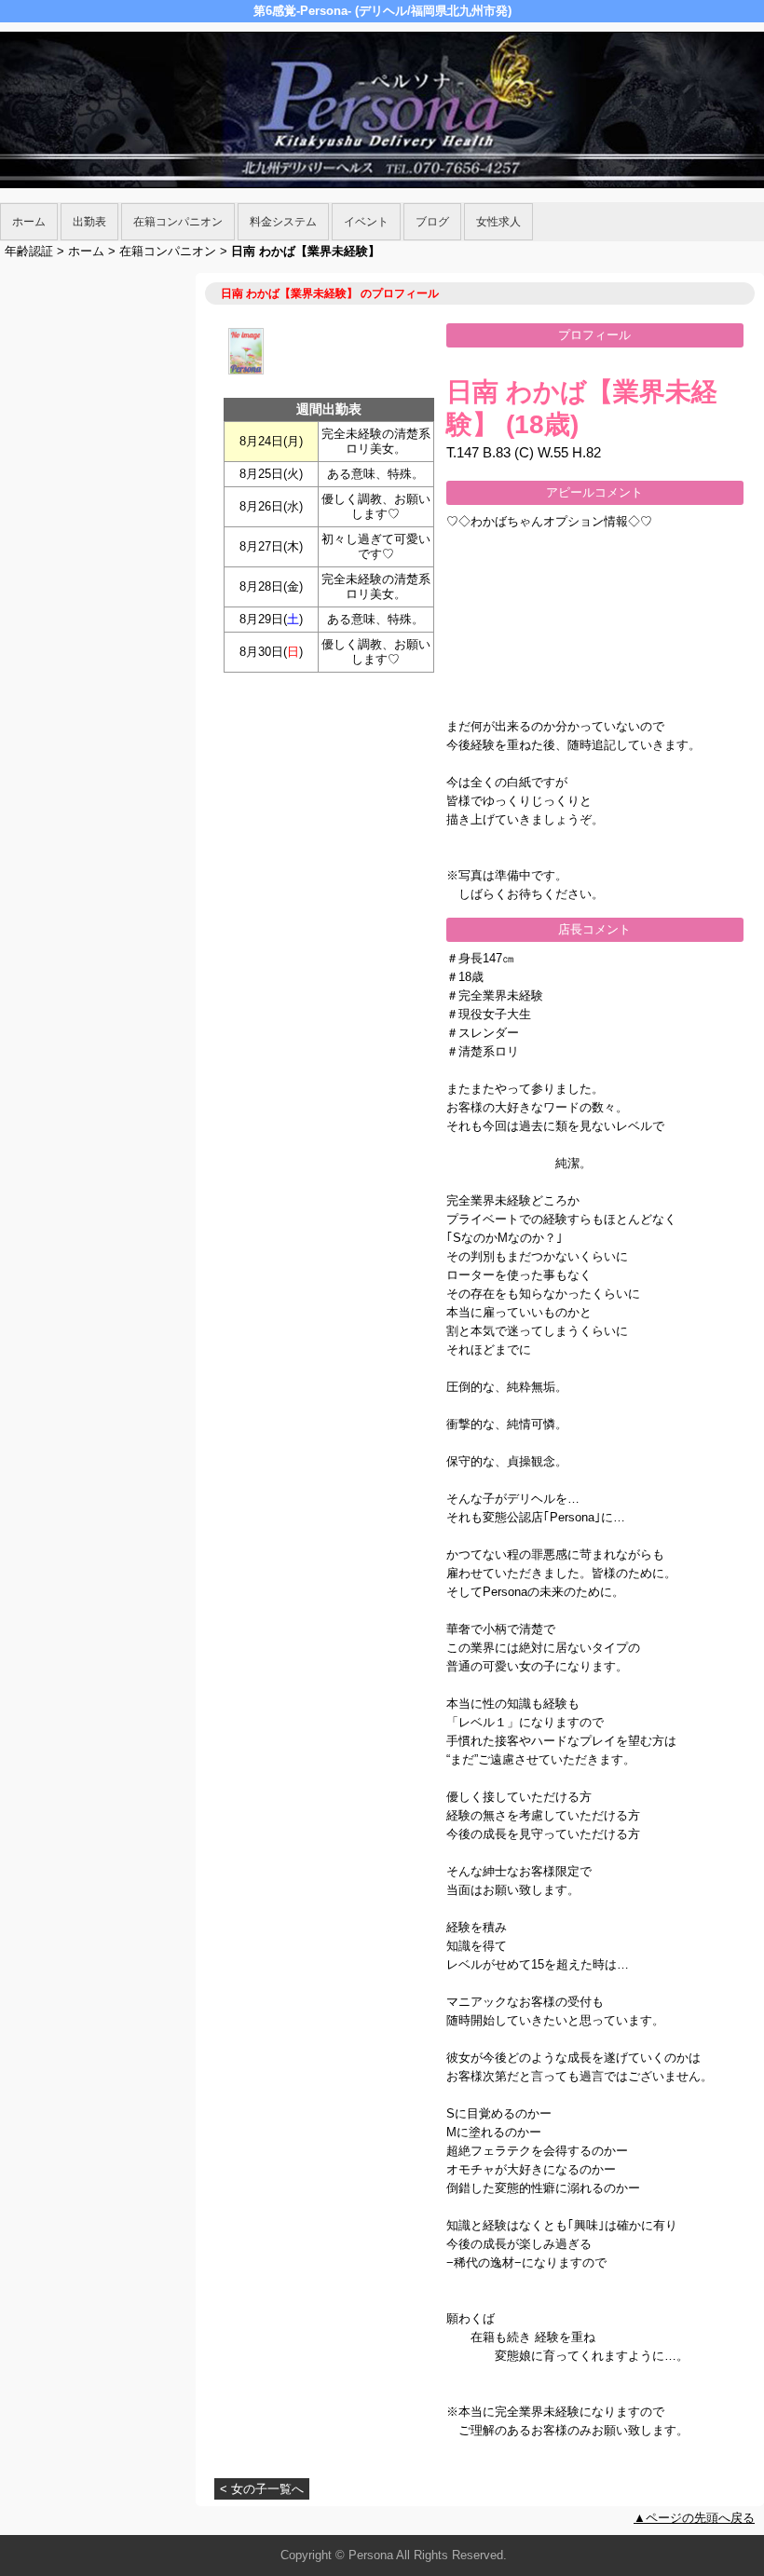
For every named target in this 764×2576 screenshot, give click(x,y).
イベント (366, 222)
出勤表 (89, 222)
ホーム (29, 222)
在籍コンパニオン (178, 222)
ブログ (432, 222)
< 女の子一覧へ (262, 2489)
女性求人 (498, 222)
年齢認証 (29, 251)
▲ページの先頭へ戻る (694, 2518)
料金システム (283, 222)
